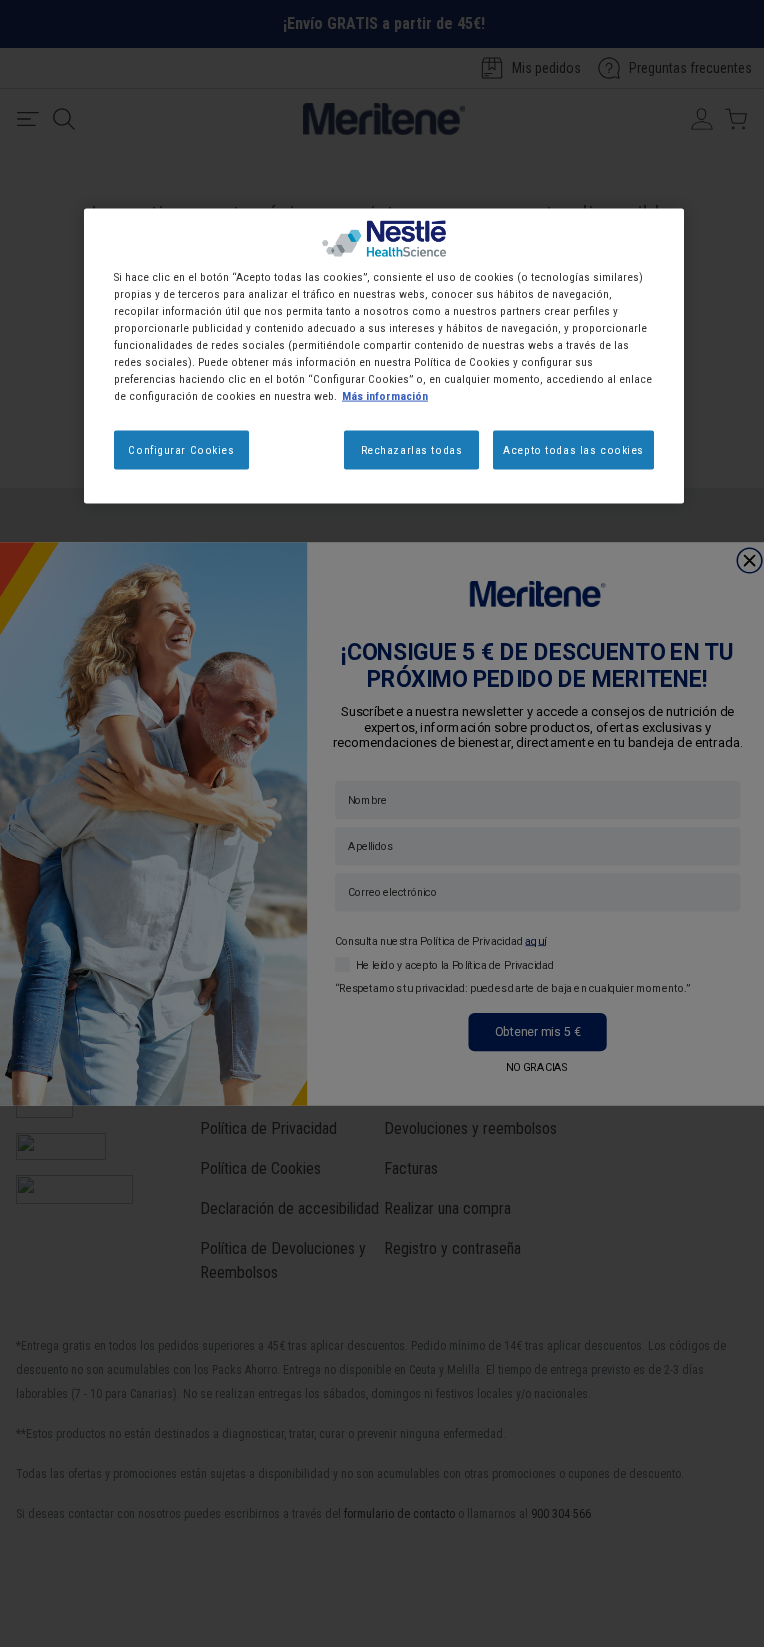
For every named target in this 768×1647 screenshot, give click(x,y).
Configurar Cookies (181, 449)
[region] (384, 356)
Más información (385, 396)
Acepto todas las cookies (573, 449)
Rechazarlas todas (412, 449)
